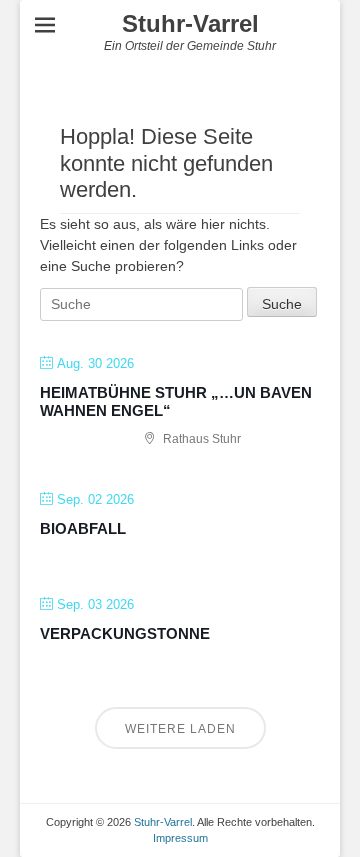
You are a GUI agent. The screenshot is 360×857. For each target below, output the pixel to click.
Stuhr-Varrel (190, 23)
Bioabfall (83, 528)
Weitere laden (180, 729)
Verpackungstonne (125, 633)
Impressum (180, 838)
